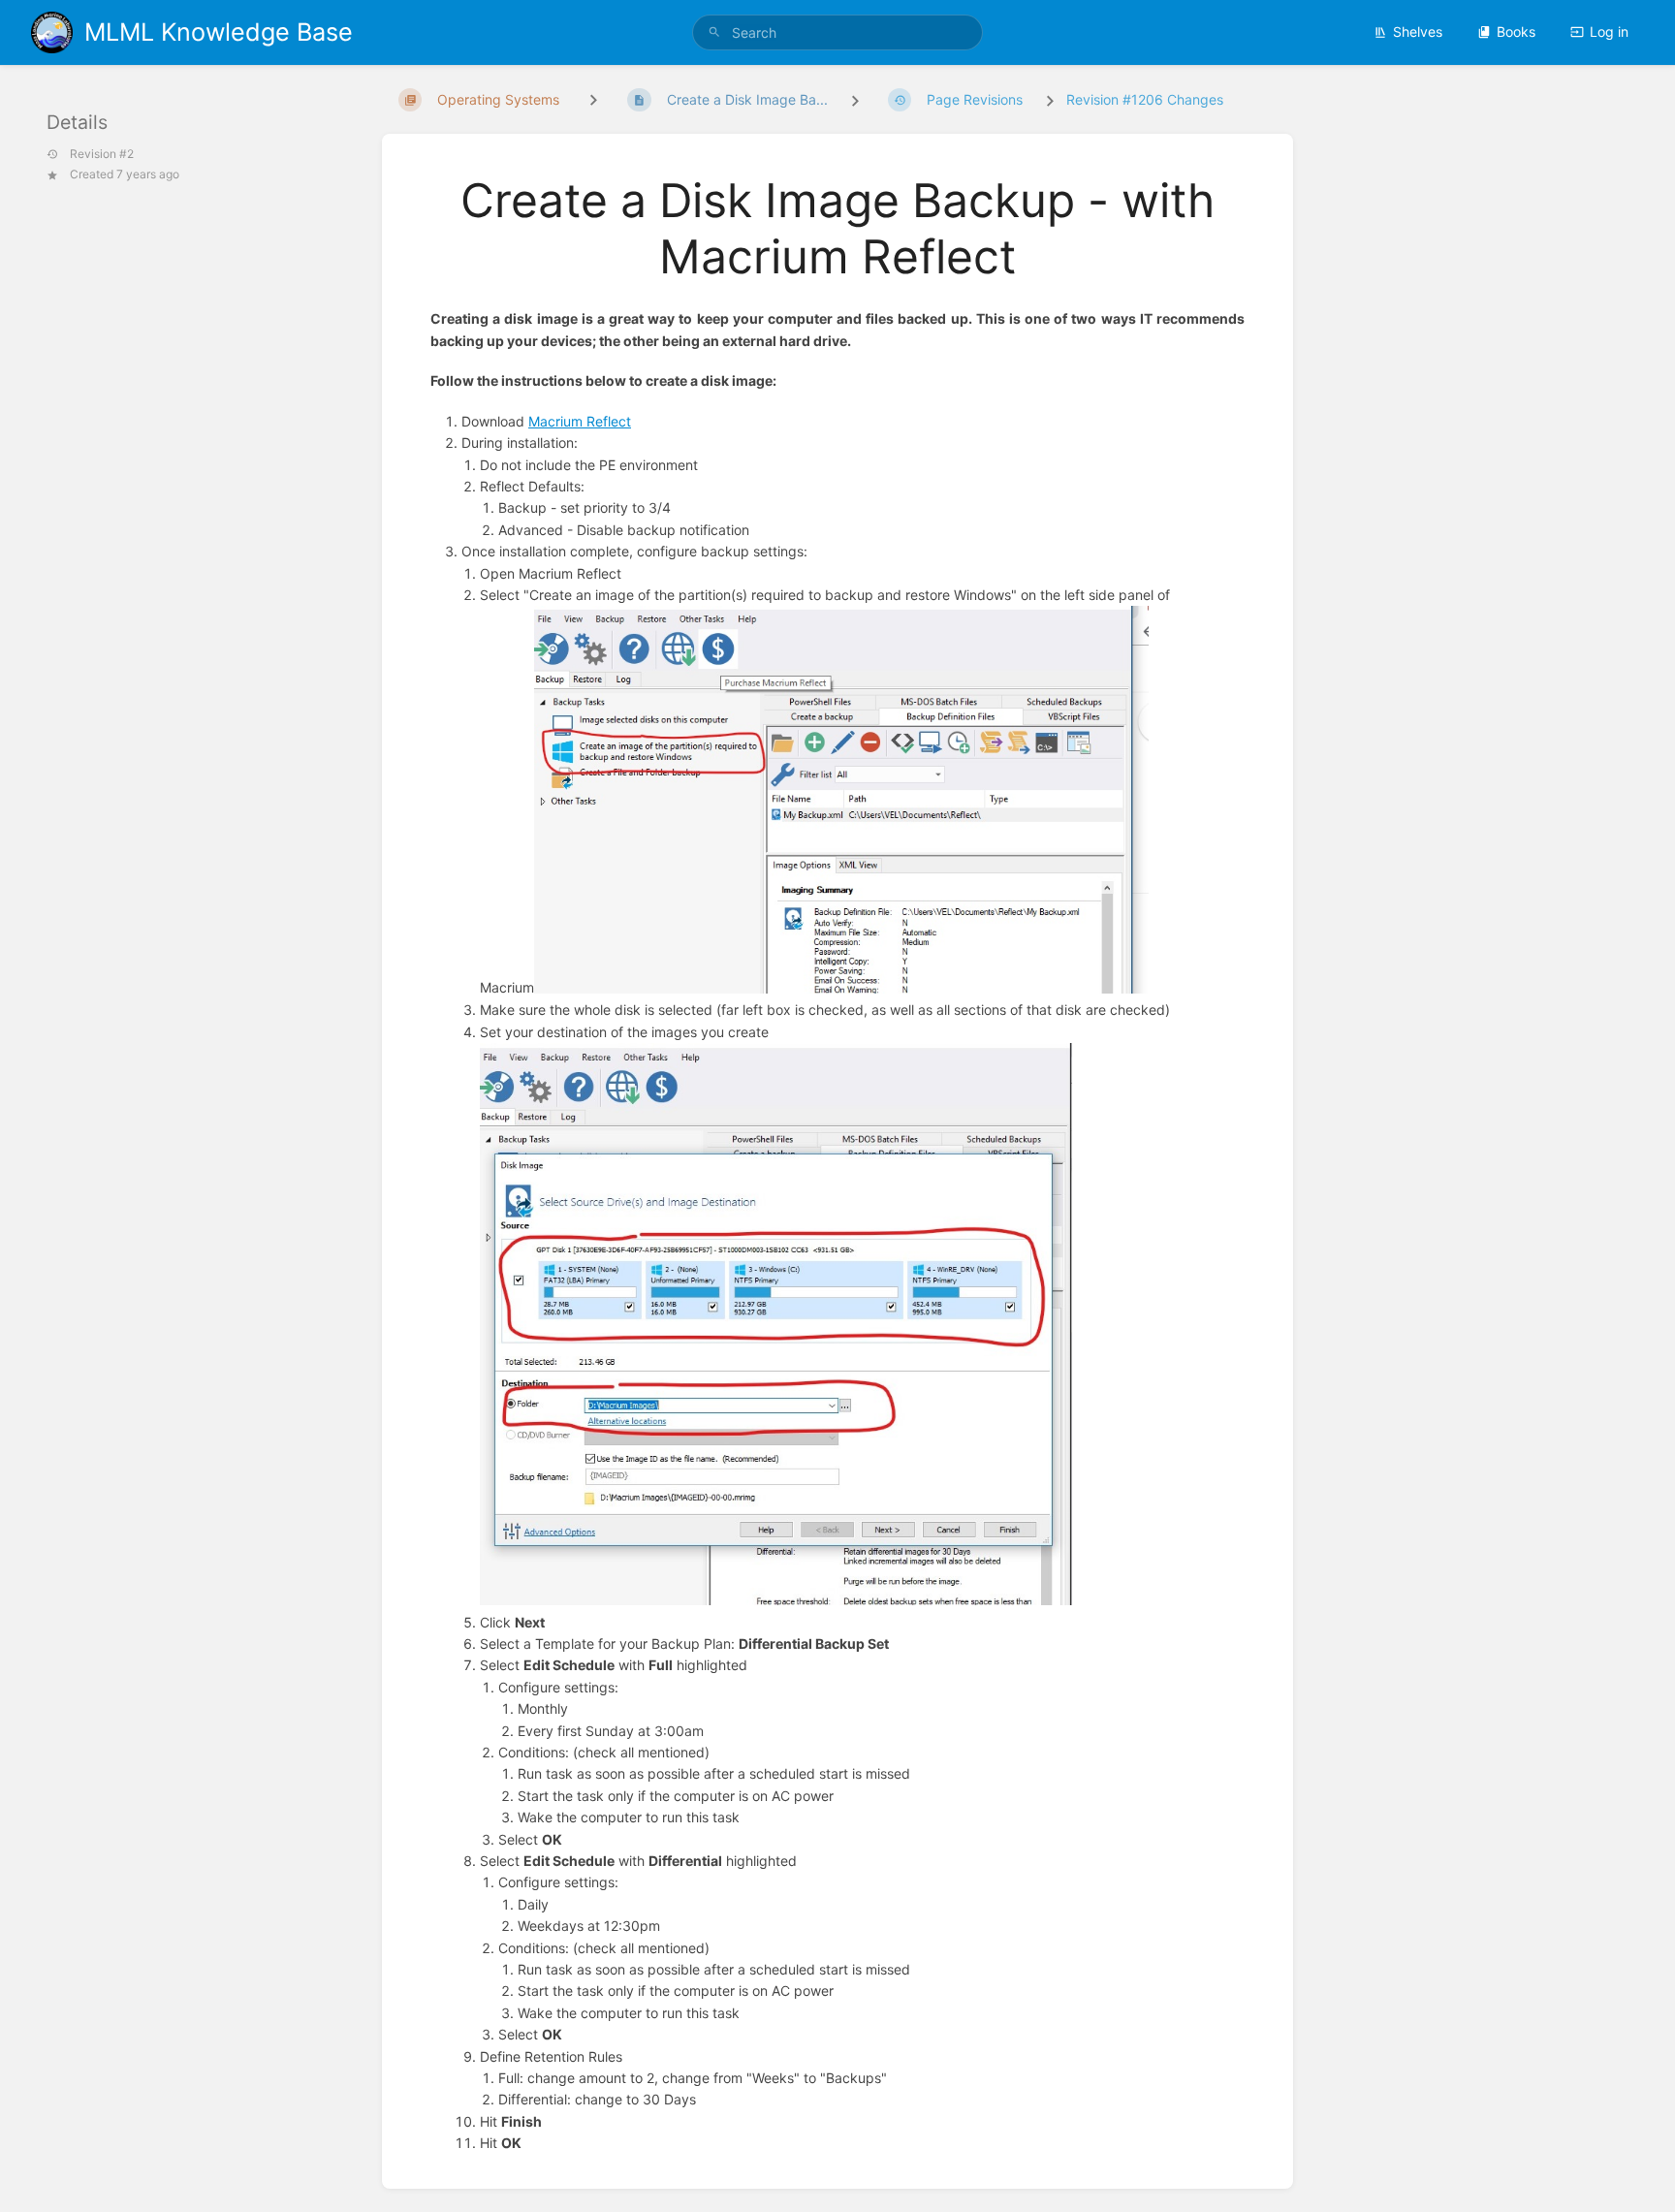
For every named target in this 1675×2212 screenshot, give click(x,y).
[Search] (714, 32)
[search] (837, 32)
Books (1516, 32)
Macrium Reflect (580, 421)
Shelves (1418, 32)
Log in (1609, 32)
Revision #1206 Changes (1145, 99)
